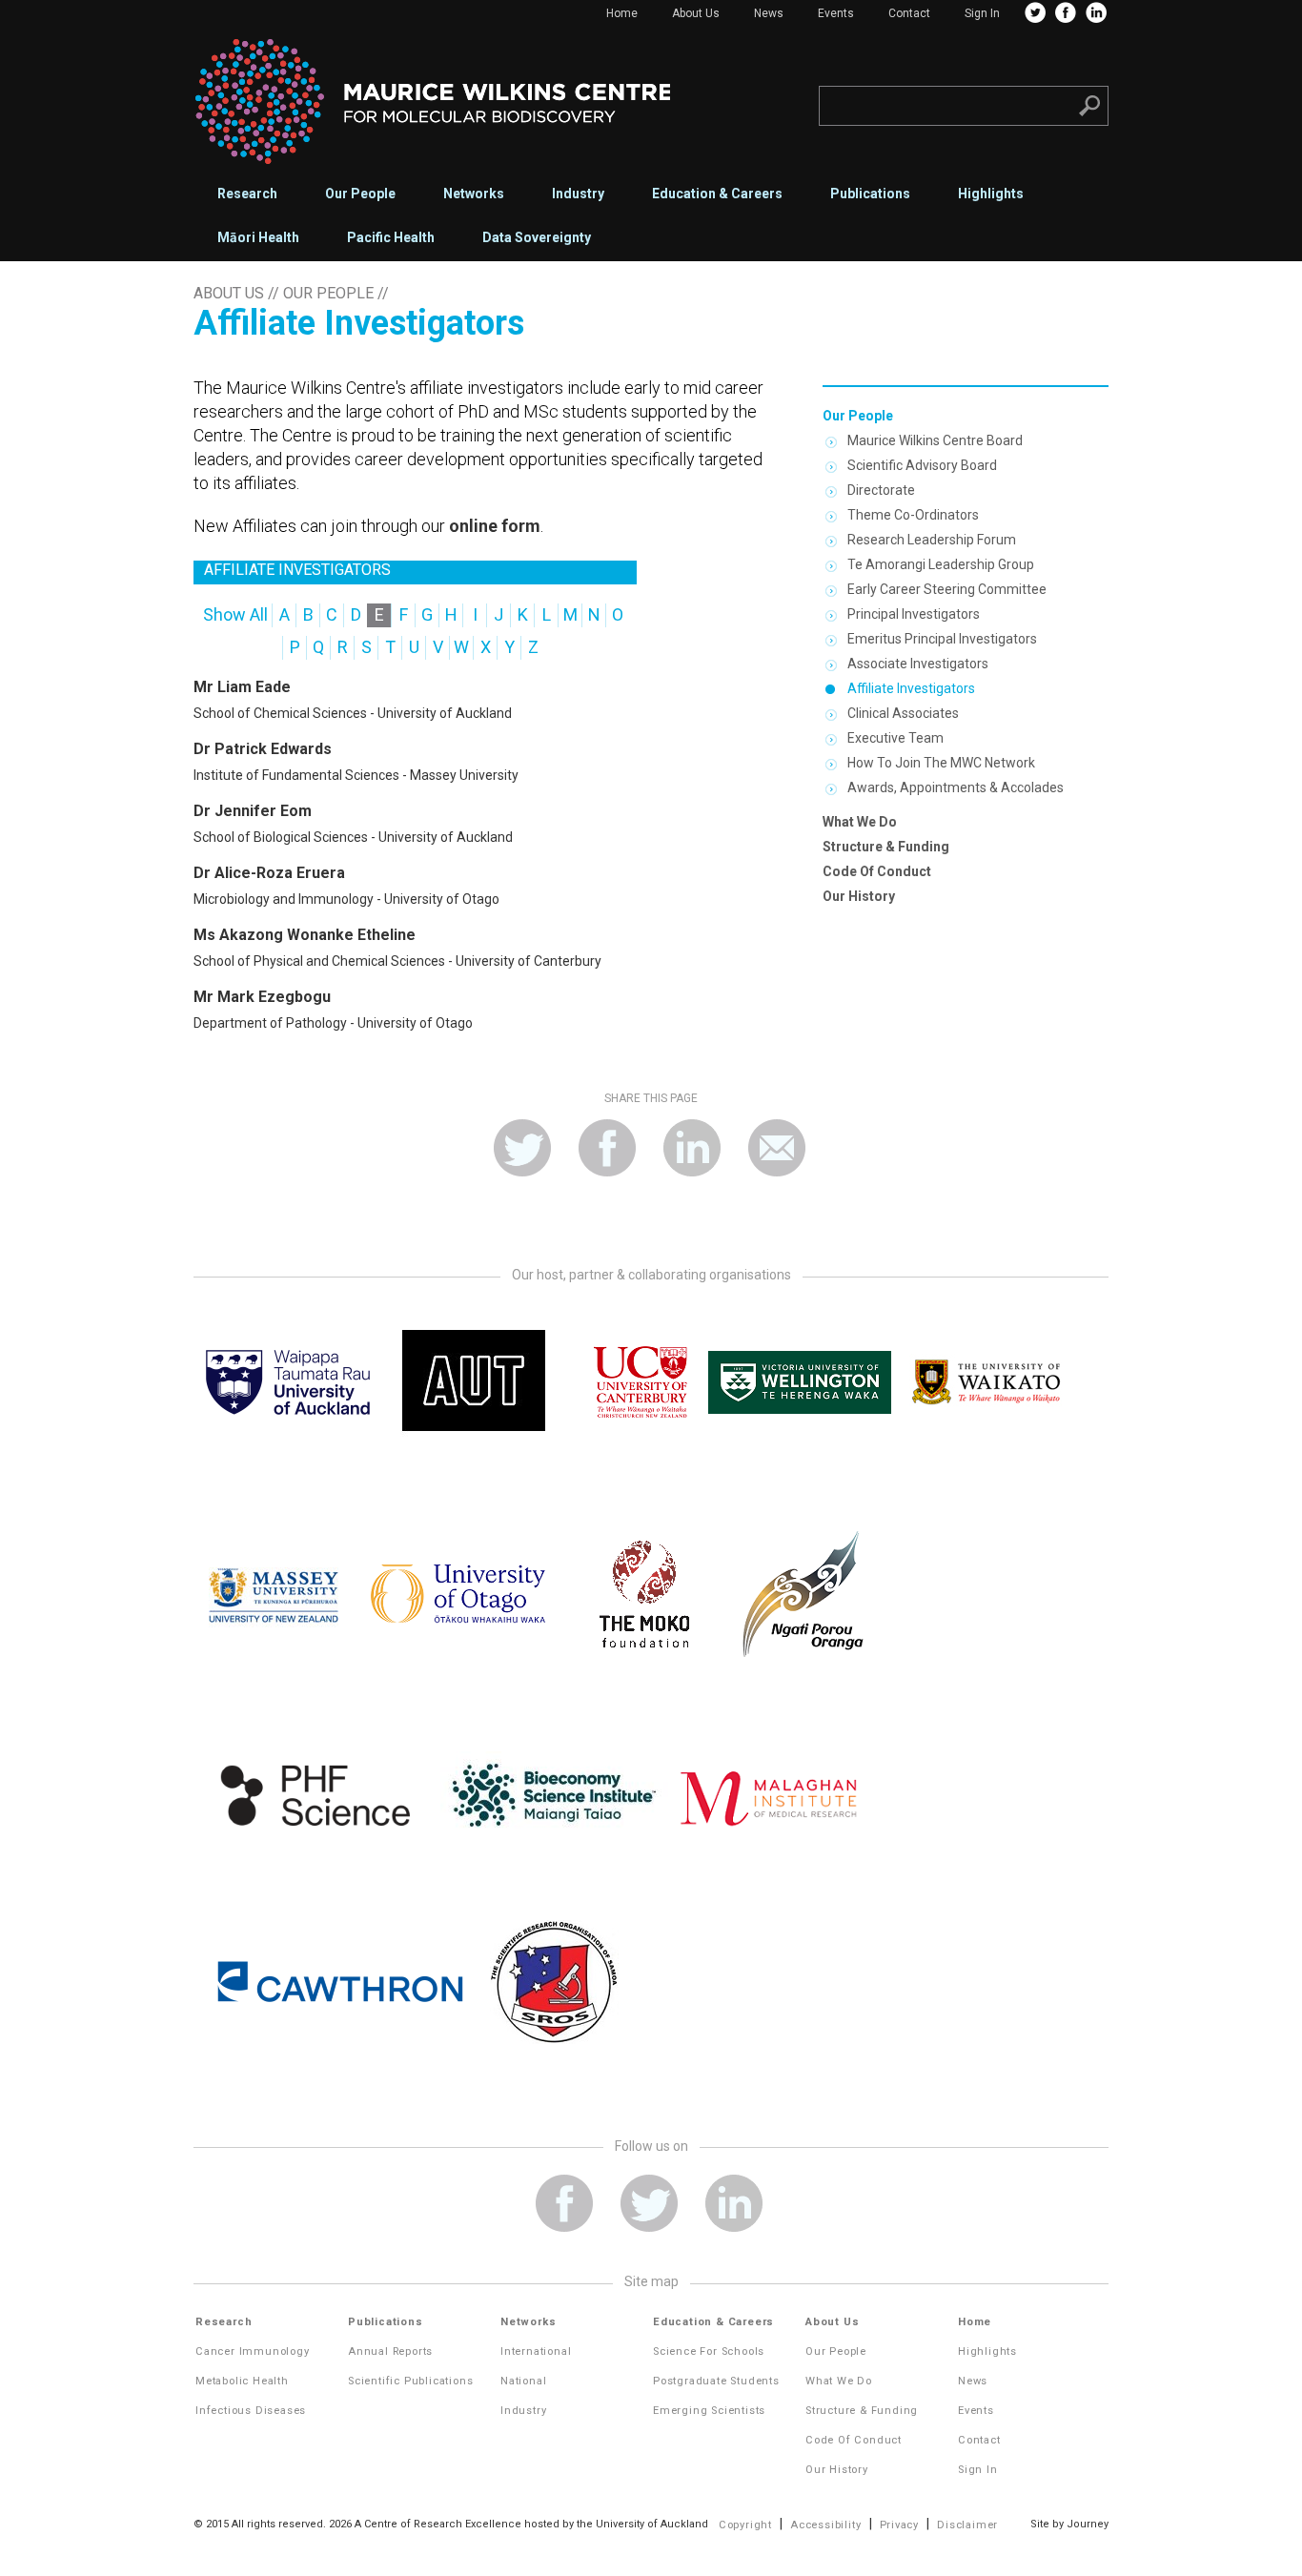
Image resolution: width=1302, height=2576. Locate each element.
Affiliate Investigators (911, 688)
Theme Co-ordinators (913, 515)
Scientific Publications (410, 2381)
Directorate (881, 490)
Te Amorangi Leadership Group (941, 564)
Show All (235, 614)
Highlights (991, 194)
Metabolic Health (242, 2381)
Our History (859, 896)
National (523, 2381)
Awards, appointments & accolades (956, 787)
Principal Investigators (914, 614)
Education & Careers (717, 194)
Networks (474, 194)
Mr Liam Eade (242, 687)
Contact (909, 13)
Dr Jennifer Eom (253, 811)
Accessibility (825, 2525)
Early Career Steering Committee (947, 589)
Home (622, 13)
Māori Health (258, 237)
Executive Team (895, 738)
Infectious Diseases (251, 2411)
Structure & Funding (886, 847)
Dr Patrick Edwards (263, 749)
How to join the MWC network (941, 763)
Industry (578, 194)
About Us (696, 13)
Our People (360, 194)
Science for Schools (709, 2351)
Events (836, 13)
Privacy (900, 2525)
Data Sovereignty (537, 237)
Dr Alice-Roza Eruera (269, 873)
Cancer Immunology (253, 2351)
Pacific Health (391, 237)
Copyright (745, 2525)
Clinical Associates (903, 713)
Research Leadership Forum (932, 540)
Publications (870, 194)
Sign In (982, 13)
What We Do (860, 822)
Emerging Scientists (709, 2411)
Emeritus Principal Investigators (942, 639)
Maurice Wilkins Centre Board (935, 440)
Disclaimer (967, 2525)
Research (247, 194)
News (769, 13)
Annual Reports (390, 2351)
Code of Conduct (877, 871)
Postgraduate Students (716, 2381)
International (536, 2351)
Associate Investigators (918, 664)
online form (495, 526)
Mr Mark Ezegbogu (262, 997)
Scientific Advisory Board (922, 465)
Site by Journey (1069, 2524)
